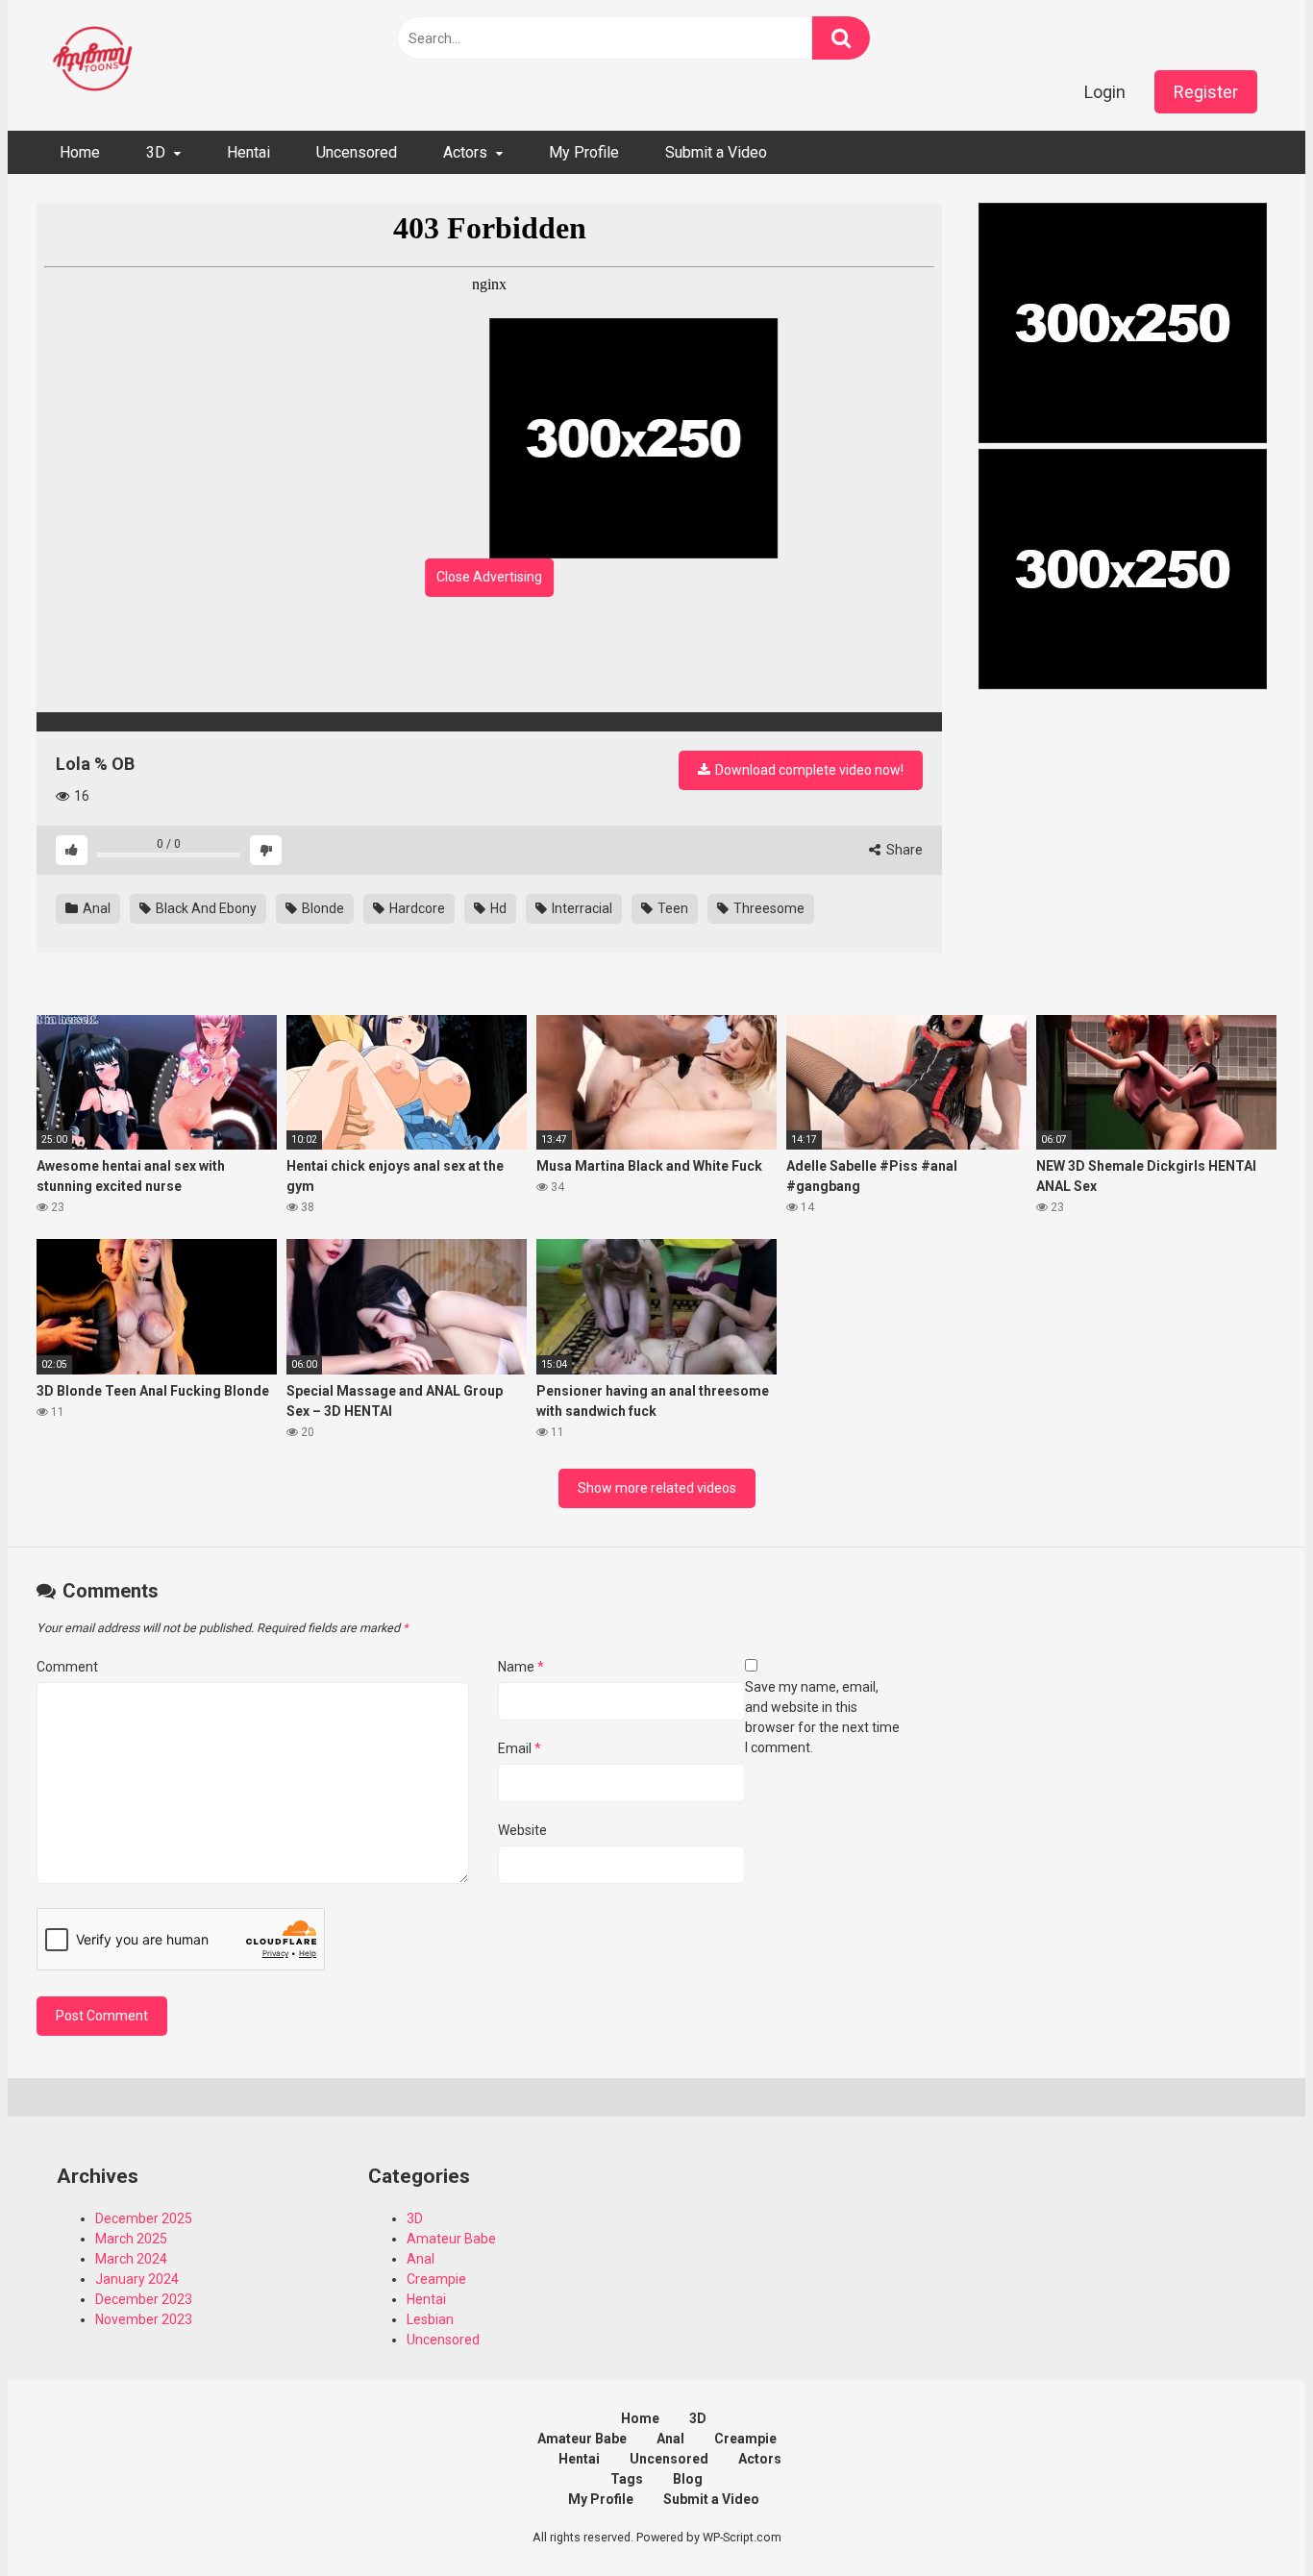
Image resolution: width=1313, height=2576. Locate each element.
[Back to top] (1249, 2518)
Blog (688, 2479)
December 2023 (144, 2299)
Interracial (581, 908)
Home (80, 152)
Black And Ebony (205, 908)
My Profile (584, 152)
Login (1105, 92)
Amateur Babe (451, 2239)
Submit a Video (716, 152)
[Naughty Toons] (94, 61)
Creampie (436, 2279)
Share (903, 850)
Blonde (322, 908)
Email (520, 1748)
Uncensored (357, 152)
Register (1206, 92)
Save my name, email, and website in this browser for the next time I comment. (822, 1717)
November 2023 (144, 2319)
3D (156, 152)
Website (522, 1830)
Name (521, 1667)
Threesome (768, 908)
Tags (627, 2479)
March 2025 (131, 2239)
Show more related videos (657, 1488)
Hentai (248, 152)
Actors (465, 152)
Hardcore (416, 908)
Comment (67, 1667)
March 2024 (131, 2259)
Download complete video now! (808, 770)
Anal (95, 908)
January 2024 (137, 2279)
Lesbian (430, 2319)
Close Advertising (489, 577)
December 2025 (144, 2218)
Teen (671, 908)
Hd (497, 908)
